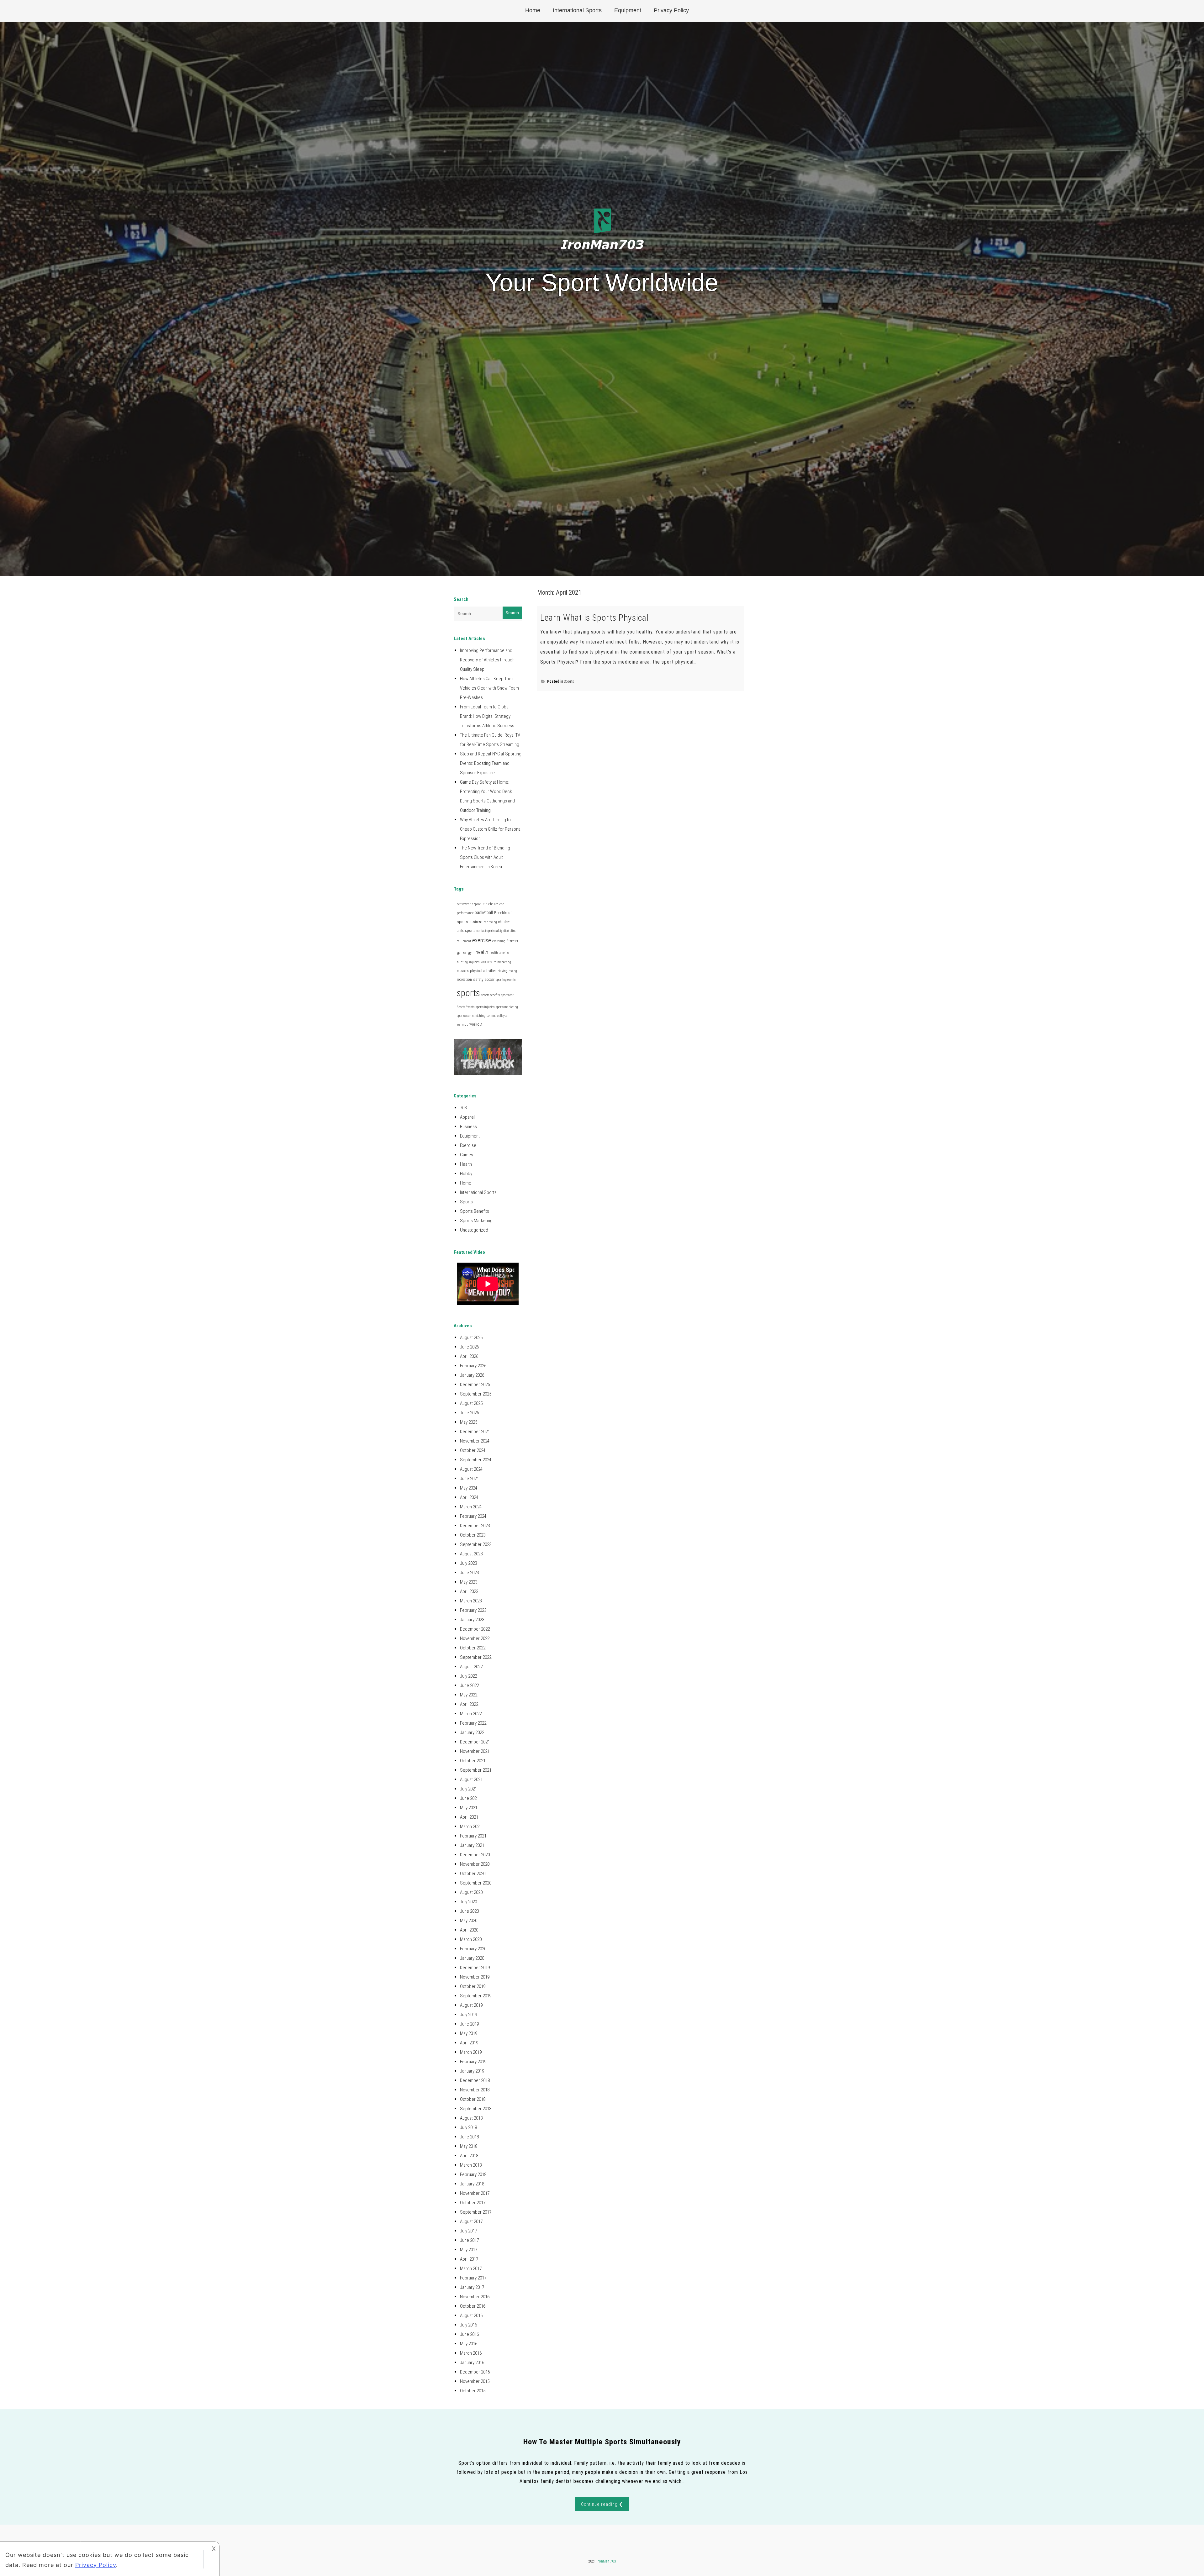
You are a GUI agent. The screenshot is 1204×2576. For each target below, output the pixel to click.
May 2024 (469, 1488)
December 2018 (475, 2080)
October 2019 (473, 1986)
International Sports (577, 10)
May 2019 (469, 2033)
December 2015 (475, 2372)
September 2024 (476, 1460)
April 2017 (469, 2259)
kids (483, 962)
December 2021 (475, 1742)
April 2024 (469, 1497)
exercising (499, 941)
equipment (464, 941)
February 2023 (473, 1610)
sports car (507, 995)
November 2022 (475, 1638)
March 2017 (471, 2268)
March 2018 (471, 2165)
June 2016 (469, 2334)
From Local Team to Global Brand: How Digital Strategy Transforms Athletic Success (487, 716)
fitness (512, 941)
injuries (474, 962)
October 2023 (473, 1535)
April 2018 (469, 2156)
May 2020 (469, 1921)
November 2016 (475, 2297)
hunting (462, 962)
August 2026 (471, 1338)
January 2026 (472, 1375)
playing (502, 971)
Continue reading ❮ (602, 2504)
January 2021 (472, 1845)
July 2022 (468, 1676)
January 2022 (472, 1732)
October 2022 (473, 1648)
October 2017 (473, 2203)
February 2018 (473, 2174)
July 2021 (468, 1789)
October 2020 (473, 1874)
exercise (482, 940)
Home (533, 10)
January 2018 (472, 2184)
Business (468, 1127)
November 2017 (475, 2193)
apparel (477, 904)
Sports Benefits (475, 1211)
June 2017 (469, 2240)
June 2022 (469, 1685)
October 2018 (473, 2099)
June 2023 (469, 1573)
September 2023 (476, 1544)
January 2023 (472, 1620)
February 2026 (473, 1366)
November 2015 (475, 2381)
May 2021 (469, 1808)
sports (468, 993)
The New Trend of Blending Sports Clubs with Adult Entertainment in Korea (485, 857)
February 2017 (473, 2278)
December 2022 (475, 1629)
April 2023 (469, 1591)
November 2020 (475, 1864)
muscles (463, 971)
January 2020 (472, 1958)
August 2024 (471, 1469)
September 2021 (476, 1770)
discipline (510, 931)
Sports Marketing (476, 1221)
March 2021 (471, 1827)
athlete (488, 904)
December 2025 (475, 1385)
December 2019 (475, 1968)
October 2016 (473, 2306)
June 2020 (469, 1911)
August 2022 (471, 1667)
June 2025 (469, 1413)
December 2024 (475, 1432)
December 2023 (475, 1526)
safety (478, 979)
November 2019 (475, 1977)
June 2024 (469, 1479)
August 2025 (471, 1403)
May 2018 (469, 2146)
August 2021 (471, 1780)
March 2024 (471, 1507)
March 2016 (471, 2353)
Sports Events (466, 1007)
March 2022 (471, 1714)
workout (476, 1024)
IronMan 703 (606, 2561)
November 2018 (475, 2090)
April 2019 (469, 2043)
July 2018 (468, 2127)
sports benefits (491, 995)
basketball (484, 912)
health (482, 952)
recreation (464, 980)
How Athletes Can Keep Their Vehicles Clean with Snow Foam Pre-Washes (489, 688)
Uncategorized (474, 1230)
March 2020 (471, 1939)
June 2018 (469, 2137)
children (504, 922)
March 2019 (471, 2052)
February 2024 (473, 1516)
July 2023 (468, 1563)
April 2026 (469, 1356)
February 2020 (473, 1949)
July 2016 (468, 2325)
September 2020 (476, 1883)
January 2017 (472, 2287)
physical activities (483, 971)
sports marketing (507, 1007)
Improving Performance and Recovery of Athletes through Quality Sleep (487, 660)
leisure (492, 962)
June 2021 (469, 1798)
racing (513, 971)
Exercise (468, 1145)
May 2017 (469, 2250)
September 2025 (476, 1394)
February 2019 (473, 2062)
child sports (466, 931)
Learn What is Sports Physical (594, 618)
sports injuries (485, 1007)
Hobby (466, 1174)
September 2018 (476, 2109)
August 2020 (471, 1892)
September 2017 (476, 2212)
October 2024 (473, 1450)
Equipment (628, 10)
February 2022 (473, 1723)
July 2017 (468, 2231)
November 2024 (475, 1441)
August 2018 (471, 2118)
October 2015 (473, 2391)
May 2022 (469, 1695)
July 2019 (468, 2015)
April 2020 (469, 1930)
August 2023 (471, 1554)
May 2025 (469, 1422)
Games (467, 1155)
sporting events (506, 980)
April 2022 (469, 1704)
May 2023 (469, 1582)
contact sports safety (489, 931)
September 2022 (476, 1657)
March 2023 (471, 1601)
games (462, 953)
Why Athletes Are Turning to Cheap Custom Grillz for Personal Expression (491, 829)
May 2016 (469, 2344)
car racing (490, 922)
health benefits (499, 953)
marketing (504, 962)
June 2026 (469, 1347)
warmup (462, 1025)
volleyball (503, 1016)
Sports (569, 681)
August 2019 (471, 2005)
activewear (464, 904)
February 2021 (473, 1836)
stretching (479, 1016)
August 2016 (471, 2316)
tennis (491, 1016)
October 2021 (473, 1761)
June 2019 (469, 2024)
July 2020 (468, 1902)
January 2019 (472, 2071)
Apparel (467, 1117)
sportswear (464, 1016)
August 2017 (471, 2221)
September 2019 (476, 1996)
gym (471, 953)
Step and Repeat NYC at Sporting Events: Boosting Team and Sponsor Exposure (491, 763)
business (476, 922)
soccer (490, 980)
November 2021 (475, 1751)
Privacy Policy (671, 10)
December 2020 (475, 1855)
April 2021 (469, 1817)
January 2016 (472, 2363)
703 (463, 1108)
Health (466, 1164)
